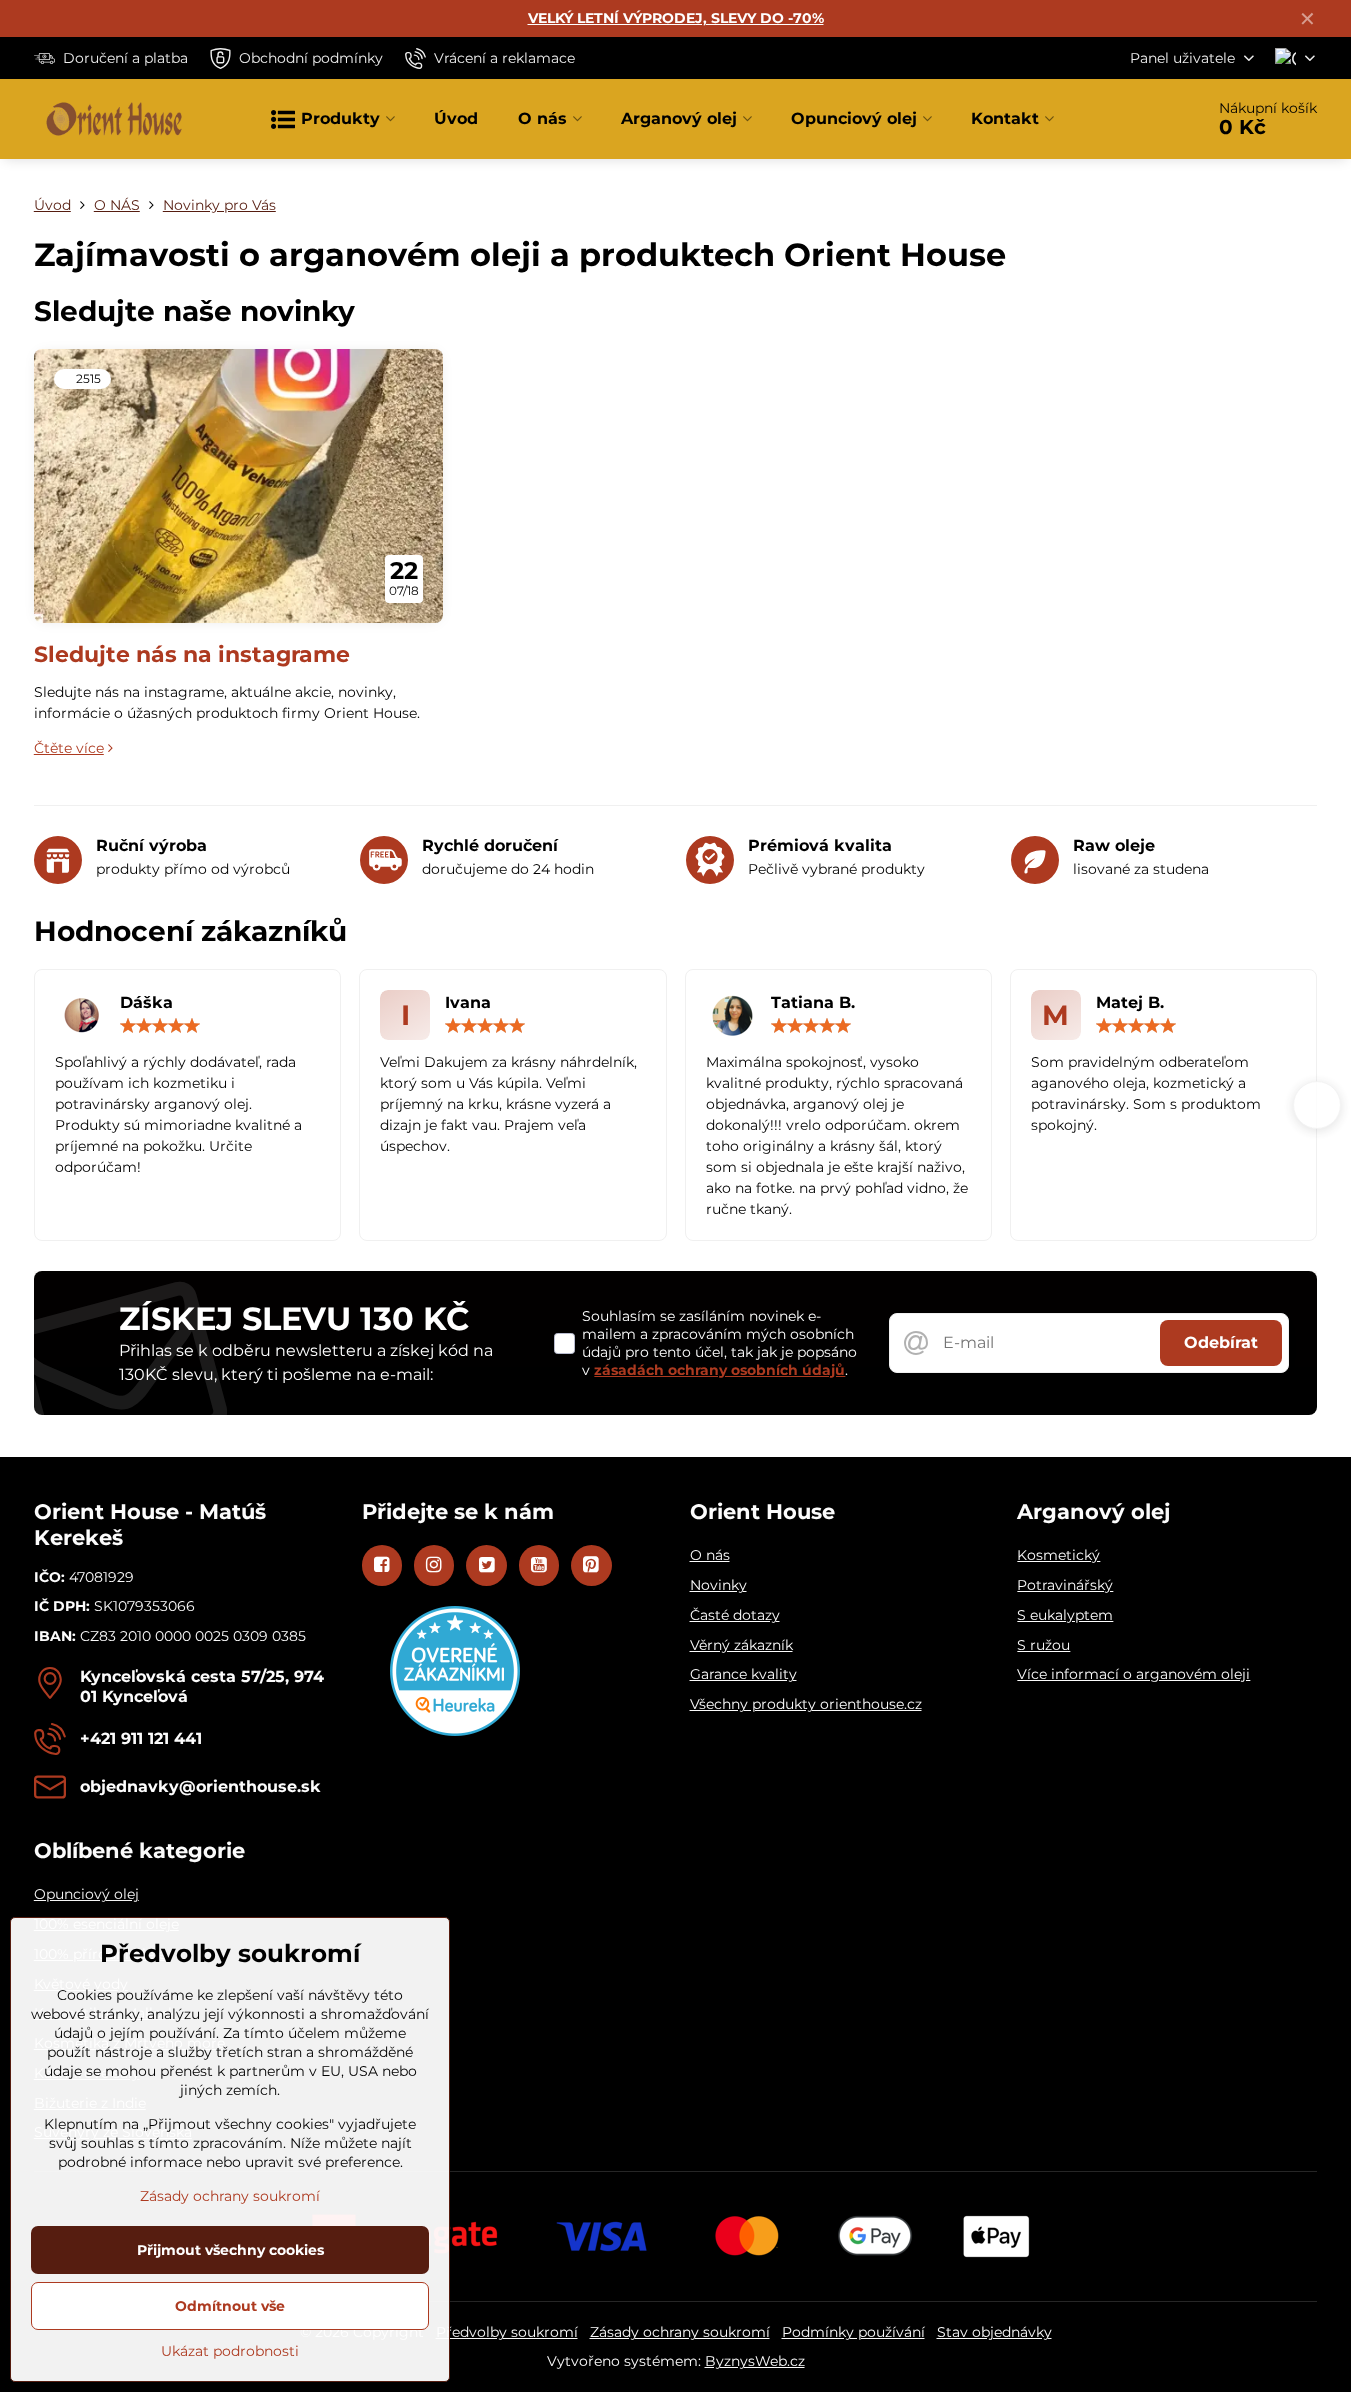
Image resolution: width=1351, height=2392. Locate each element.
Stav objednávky (994, 2332)
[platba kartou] (676, 2236)
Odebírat (1221, 1342)
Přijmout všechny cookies (230, 2250)
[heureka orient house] (455, 1731)
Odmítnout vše (230, 2306)
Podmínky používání (853, 2332)
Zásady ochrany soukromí (680, 2332)
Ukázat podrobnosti (230, 2351)
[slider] (160, 1026)
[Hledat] (1132, 119)
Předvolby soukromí (507, 2332)
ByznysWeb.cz (755, 2361)
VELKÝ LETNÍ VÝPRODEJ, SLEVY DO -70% (676, 18)
